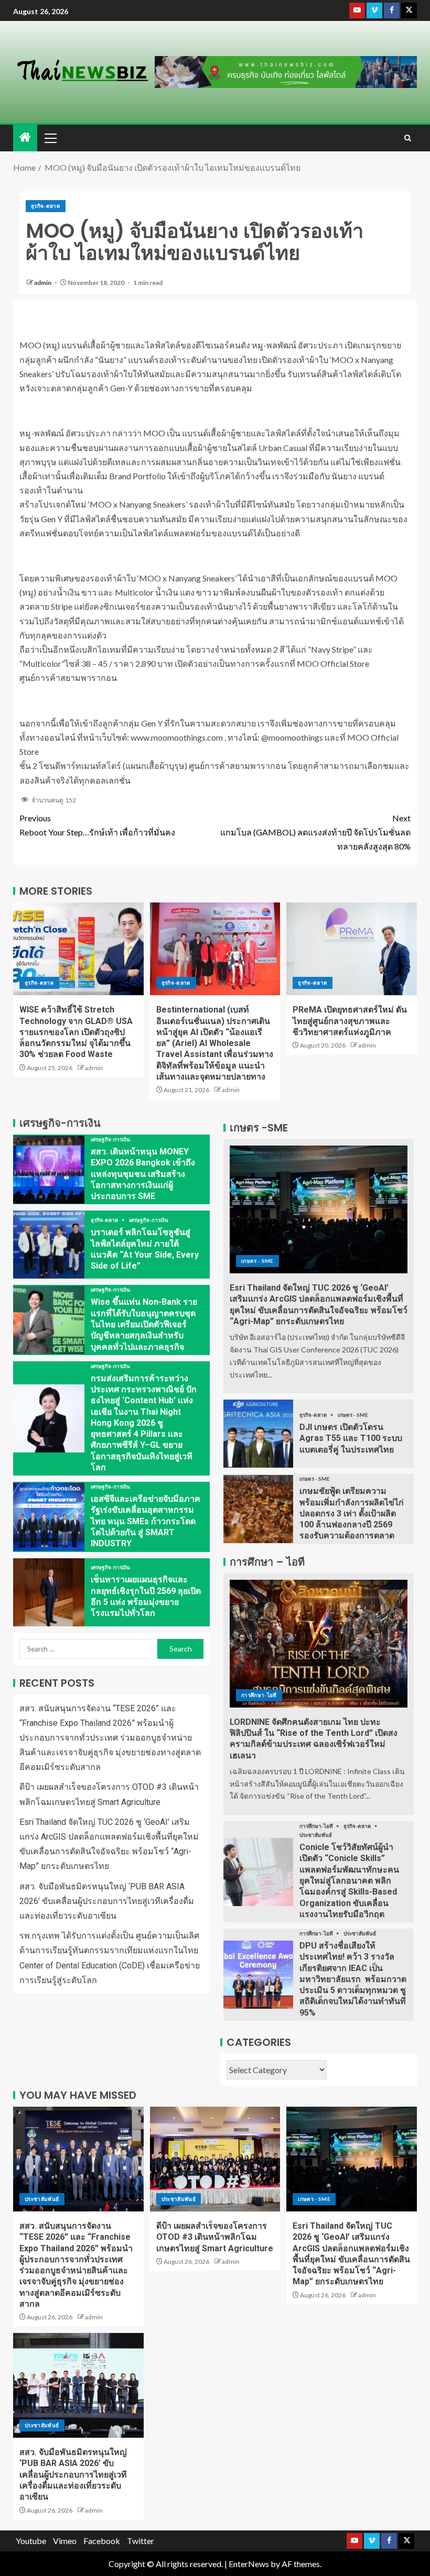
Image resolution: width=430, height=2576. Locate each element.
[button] (50, 138)
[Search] (408, 138)
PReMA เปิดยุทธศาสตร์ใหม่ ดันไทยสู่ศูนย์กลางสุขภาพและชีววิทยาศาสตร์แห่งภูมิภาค (350, 1021)
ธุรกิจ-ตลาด (46, 206)
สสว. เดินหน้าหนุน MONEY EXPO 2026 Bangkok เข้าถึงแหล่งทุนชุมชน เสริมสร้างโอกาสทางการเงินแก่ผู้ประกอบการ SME (143, 1174)
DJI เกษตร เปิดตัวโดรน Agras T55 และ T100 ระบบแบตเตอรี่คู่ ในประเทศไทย (351, 1438)
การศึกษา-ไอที (259, 1695)
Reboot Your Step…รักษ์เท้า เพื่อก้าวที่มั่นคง (97, 825)
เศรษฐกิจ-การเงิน (110, 1139)
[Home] (25, 137)
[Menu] (50, 138)
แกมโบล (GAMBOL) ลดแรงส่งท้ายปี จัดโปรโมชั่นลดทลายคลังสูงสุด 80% (315, 832)
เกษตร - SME (257, 1261)
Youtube (31, 2541)
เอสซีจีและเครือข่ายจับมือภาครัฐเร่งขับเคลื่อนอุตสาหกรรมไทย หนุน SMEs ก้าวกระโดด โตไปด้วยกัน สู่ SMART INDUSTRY (146, 1521)
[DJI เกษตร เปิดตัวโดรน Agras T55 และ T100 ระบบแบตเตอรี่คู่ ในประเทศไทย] (258, 1434)
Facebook (102, 2541)
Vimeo (65, 2541)
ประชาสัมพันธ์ (316, 1835)
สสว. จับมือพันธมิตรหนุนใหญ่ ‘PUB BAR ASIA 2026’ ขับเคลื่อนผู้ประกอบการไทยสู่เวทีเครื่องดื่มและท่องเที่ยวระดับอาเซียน (107, 1901)
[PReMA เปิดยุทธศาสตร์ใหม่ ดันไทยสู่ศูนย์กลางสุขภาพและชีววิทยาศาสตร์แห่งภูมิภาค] (352, 949)
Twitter (141, 2541)
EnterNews (249, 2564)
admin (43, 283)
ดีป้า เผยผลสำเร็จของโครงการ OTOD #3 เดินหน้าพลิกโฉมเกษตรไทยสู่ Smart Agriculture (215, 2237)
